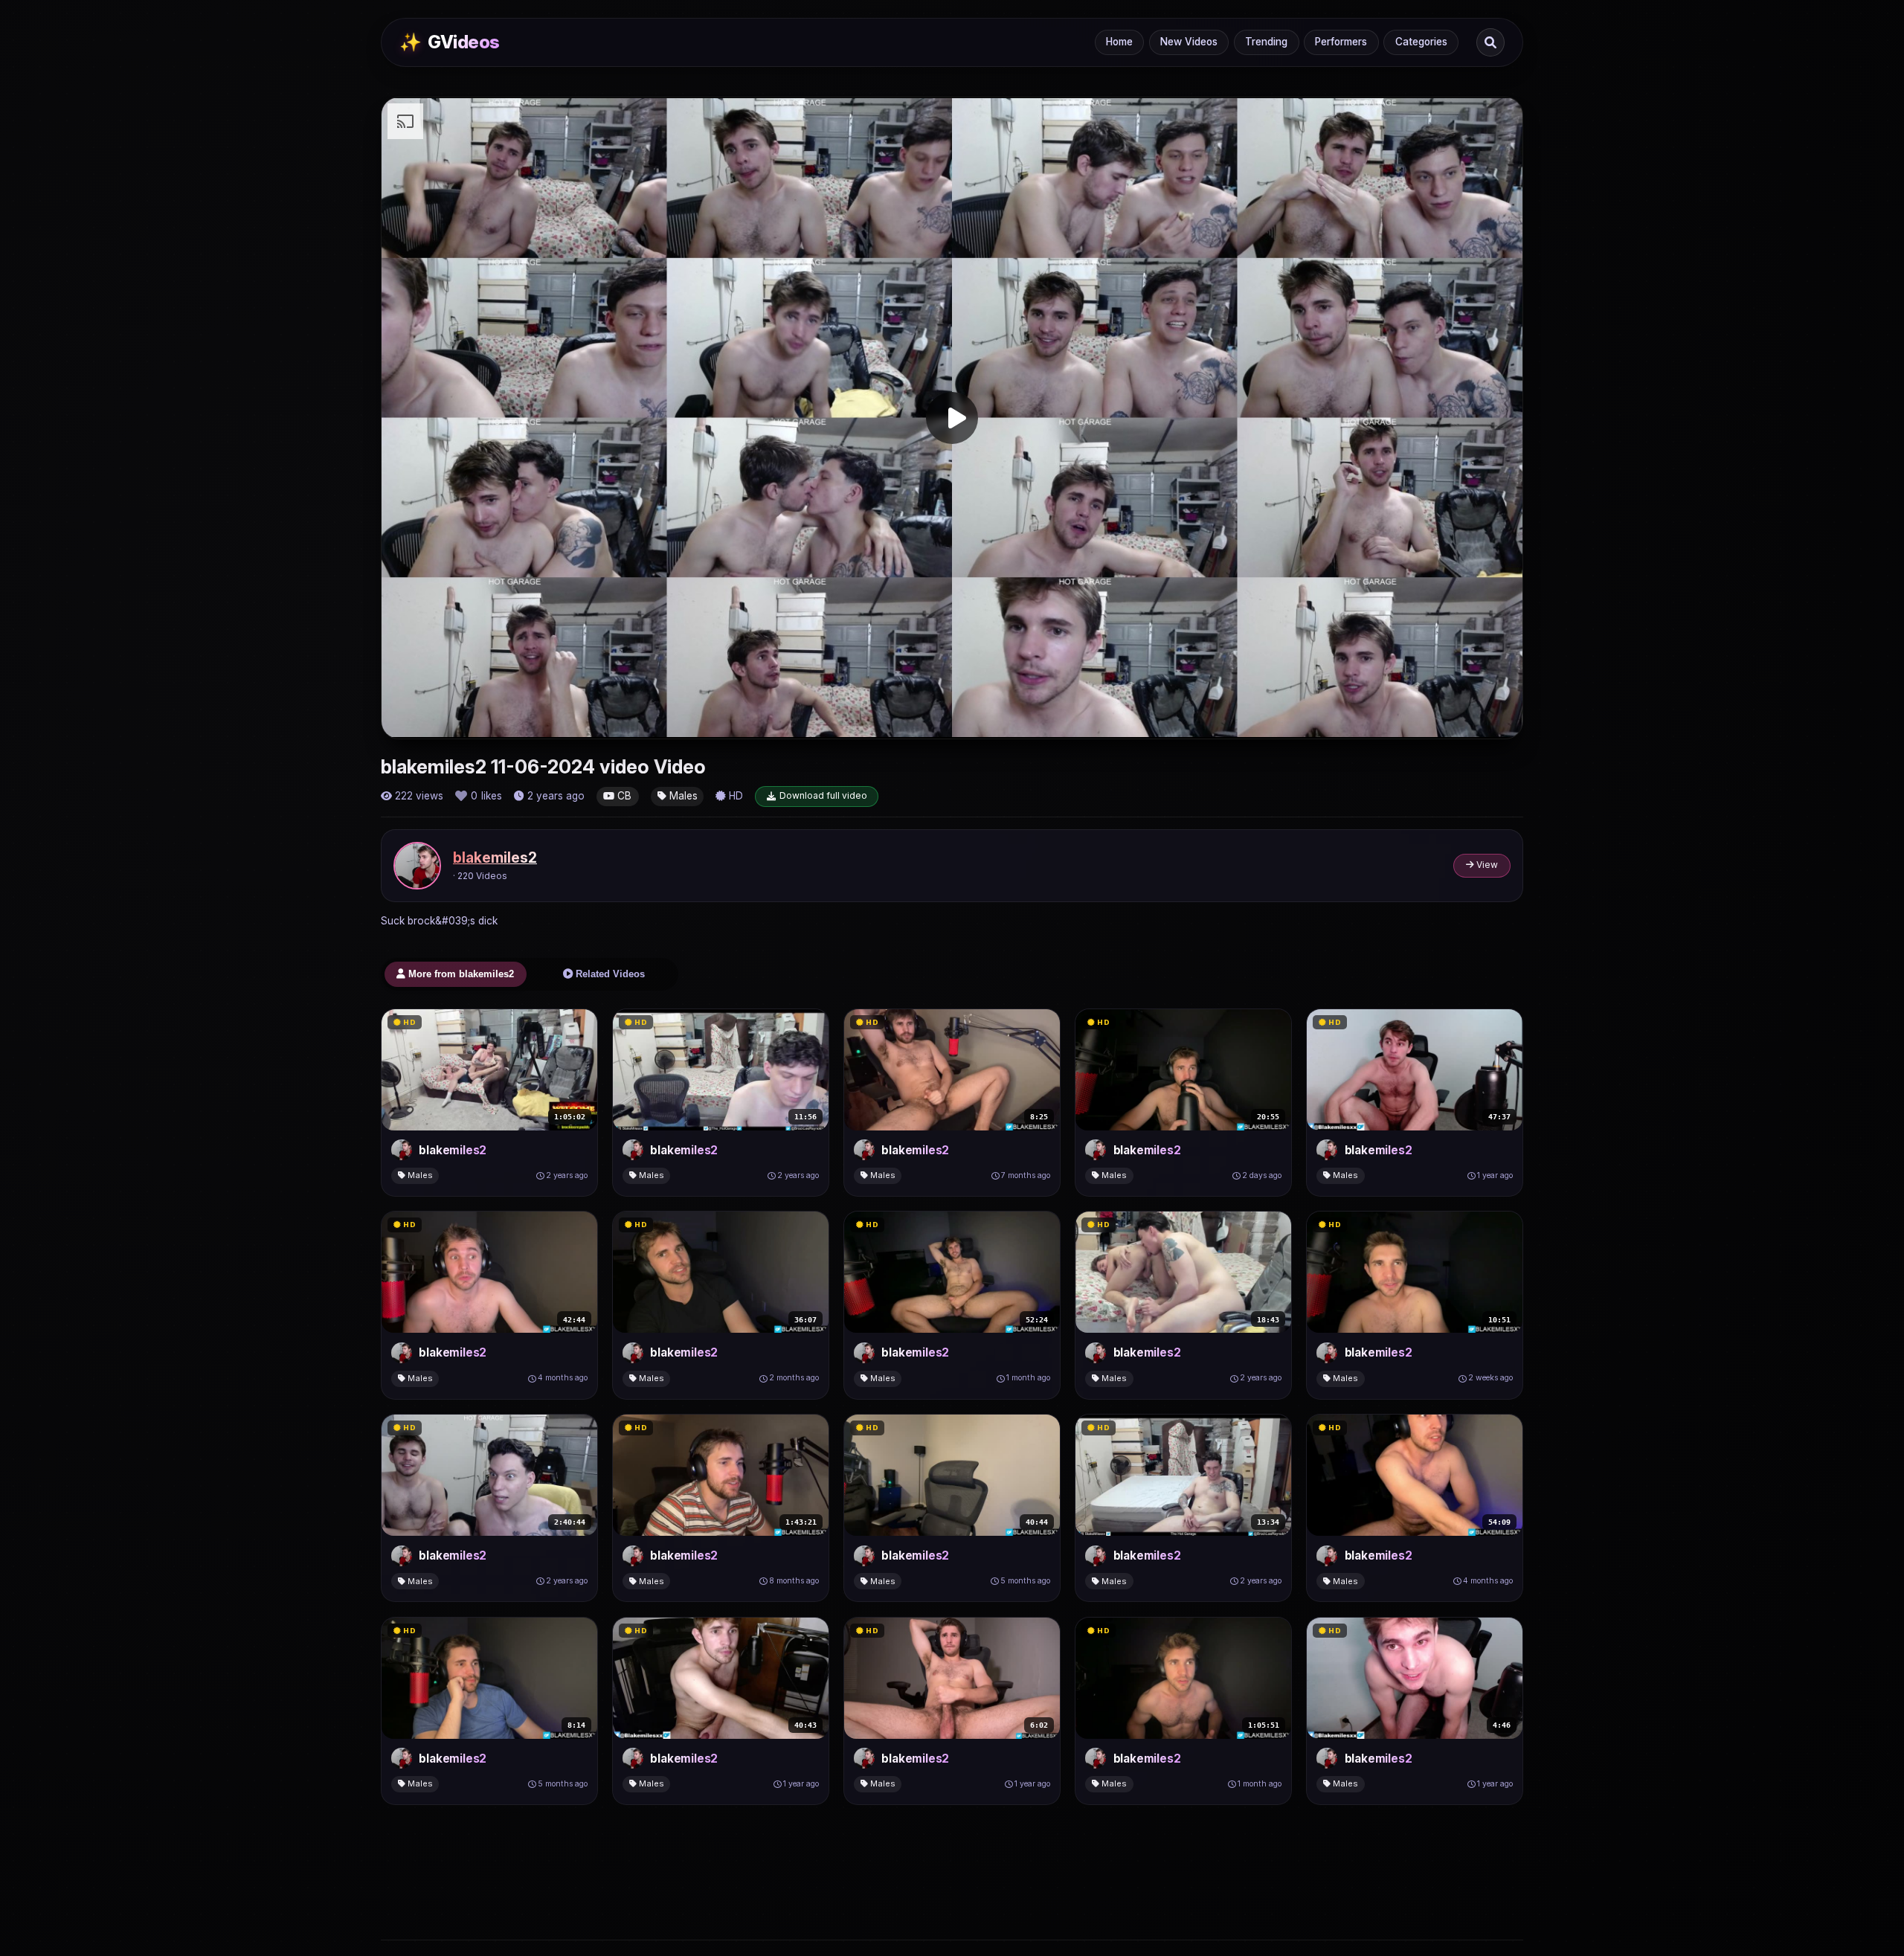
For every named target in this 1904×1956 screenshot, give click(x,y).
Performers (1341, 42)
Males (682, 796)
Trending (1266, 42)
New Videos (1189, 42)
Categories (1421, 42)
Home (1119, 42)
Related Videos (609, 974)
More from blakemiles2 (460, 974)
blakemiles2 (495, 858)
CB (623, 796)
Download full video (823, 795)
